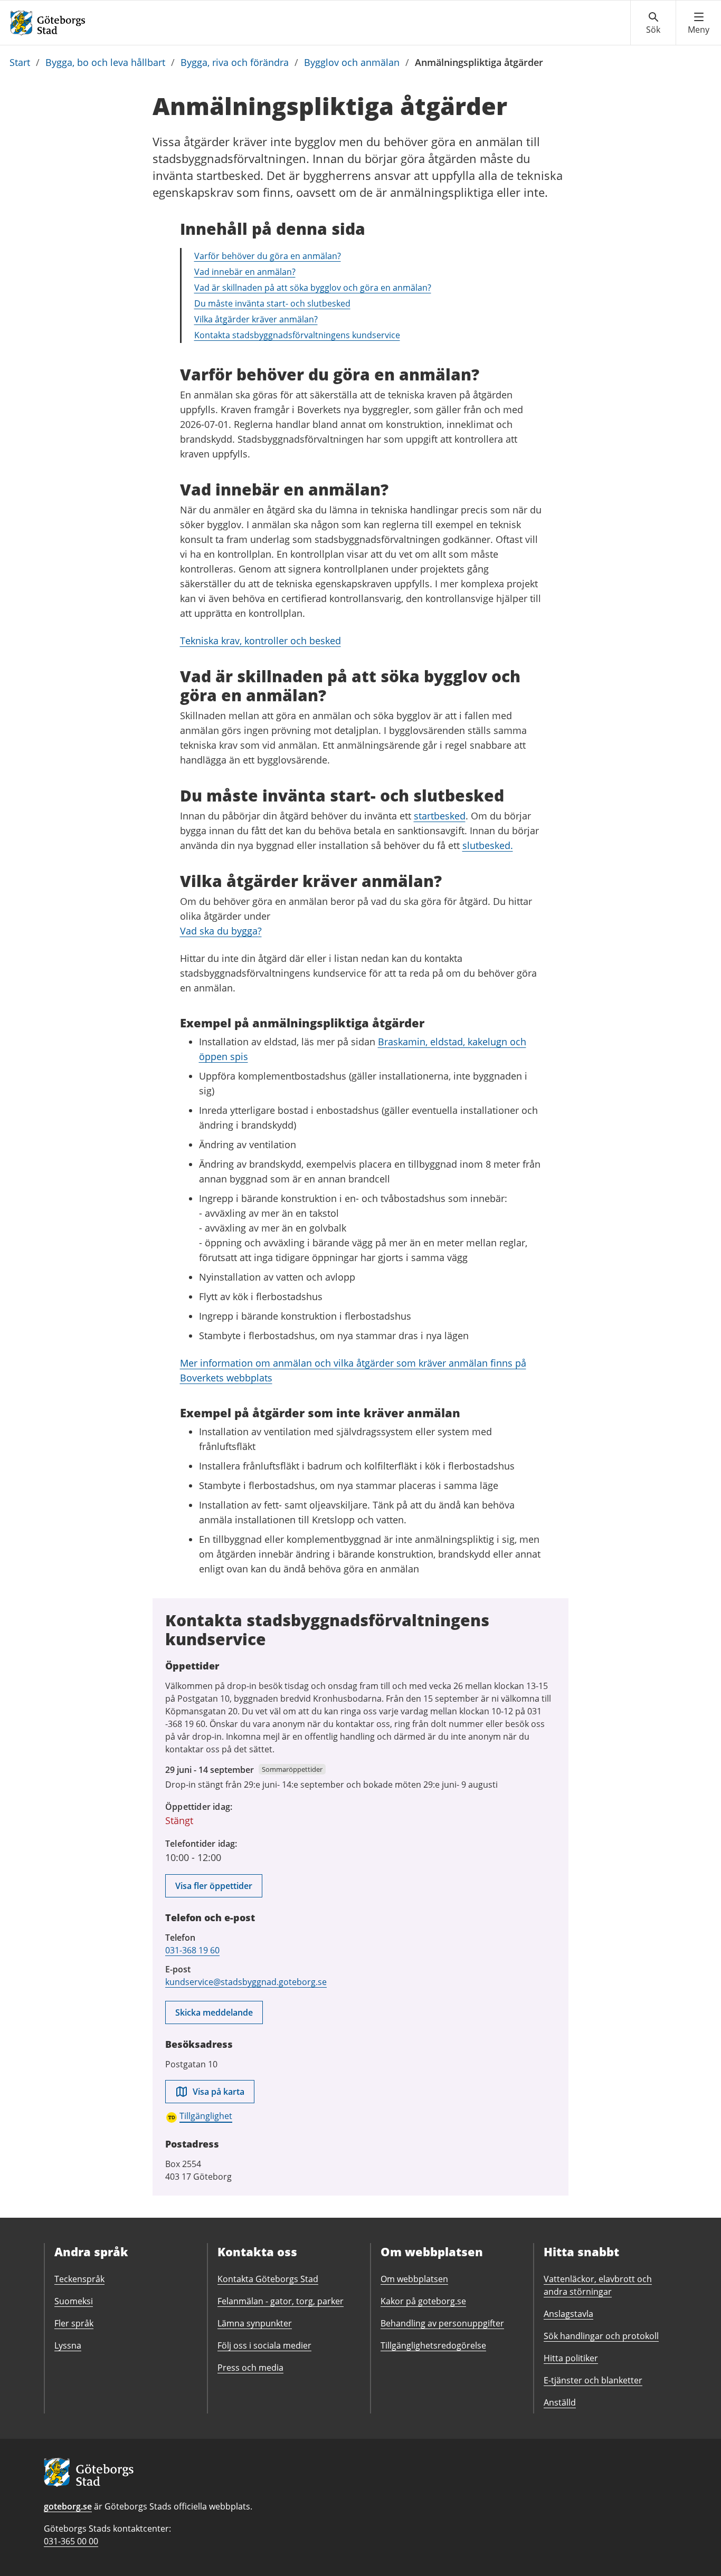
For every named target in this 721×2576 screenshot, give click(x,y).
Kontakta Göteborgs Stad (268, 2279)
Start (20, 62)
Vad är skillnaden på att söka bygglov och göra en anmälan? (313, 288)
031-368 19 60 (192, 1950)
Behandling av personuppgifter (442, 2323)
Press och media (250, 2368)
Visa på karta (219, 2092)
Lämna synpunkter (255, 2323)
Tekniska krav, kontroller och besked (260, 641)
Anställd (560, 2402)
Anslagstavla (568, 2314)
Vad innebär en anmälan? (245, 272)
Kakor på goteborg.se (423, 2301)
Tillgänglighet (206, 2116)
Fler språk (74, 2323)
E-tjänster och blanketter (593, 2380)
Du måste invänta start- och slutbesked (272, 303)
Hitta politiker (571, 2358)
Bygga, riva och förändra (235, 62)
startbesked (440, 816)
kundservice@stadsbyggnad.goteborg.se (246, 1982)
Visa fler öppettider (214, 1886)
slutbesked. (488, 845)
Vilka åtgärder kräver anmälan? (256, 319)
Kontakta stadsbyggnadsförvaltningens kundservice (297, 335)
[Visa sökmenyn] (653, 23)
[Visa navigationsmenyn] (699, 23)
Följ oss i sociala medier (264, 2345)
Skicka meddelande (214, 2012)
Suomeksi (74, 2301)
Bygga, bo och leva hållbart (105, 62)
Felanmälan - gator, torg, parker (281, 2301)
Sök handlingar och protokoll (601, 2336)
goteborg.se (68, 2506)
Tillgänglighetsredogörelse (433, 2345)
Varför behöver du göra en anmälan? (268, 256)
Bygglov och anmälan (352, 62)
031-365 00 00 (71, 2541)
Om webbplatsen (414, 2279)
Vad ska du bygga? (221, 931)
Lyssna (68, 2345)
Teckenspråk (79, 2279)
